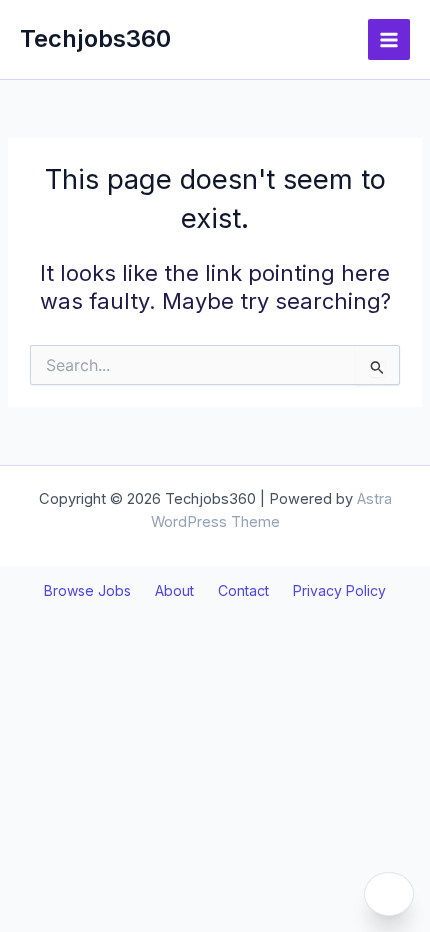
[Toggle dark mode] (389, 894)
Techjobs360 (95, 38)
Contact (243, 590)
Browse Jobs (87, 590)
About (174, 590)
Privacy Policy (339, 590)
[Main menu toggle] (389, 40)
